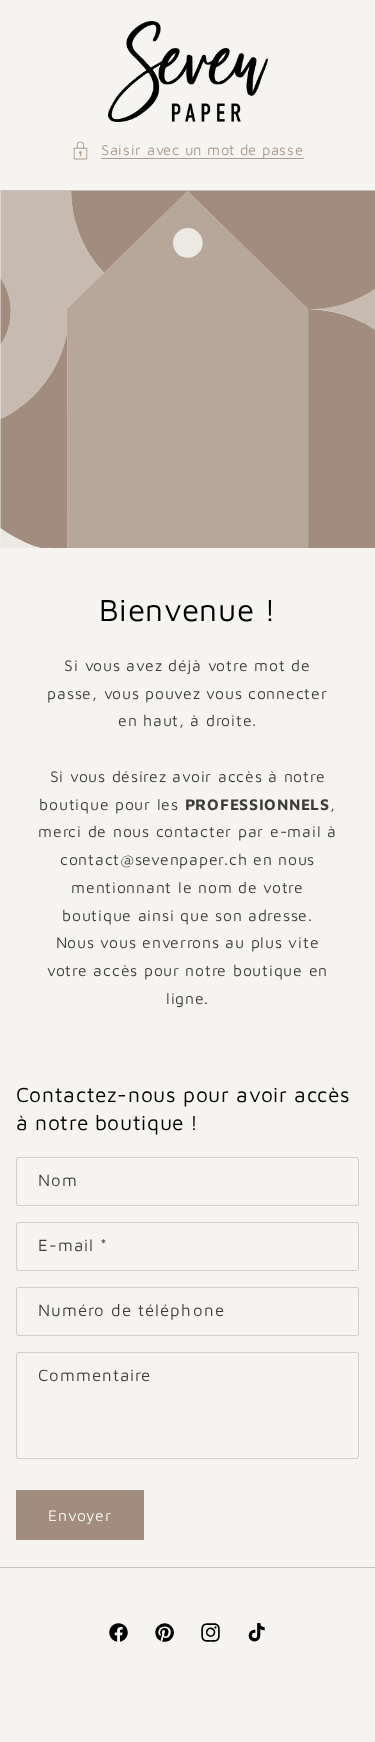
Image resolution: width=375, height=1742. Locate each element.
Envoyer (80, 1515)
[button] (187, 150)
